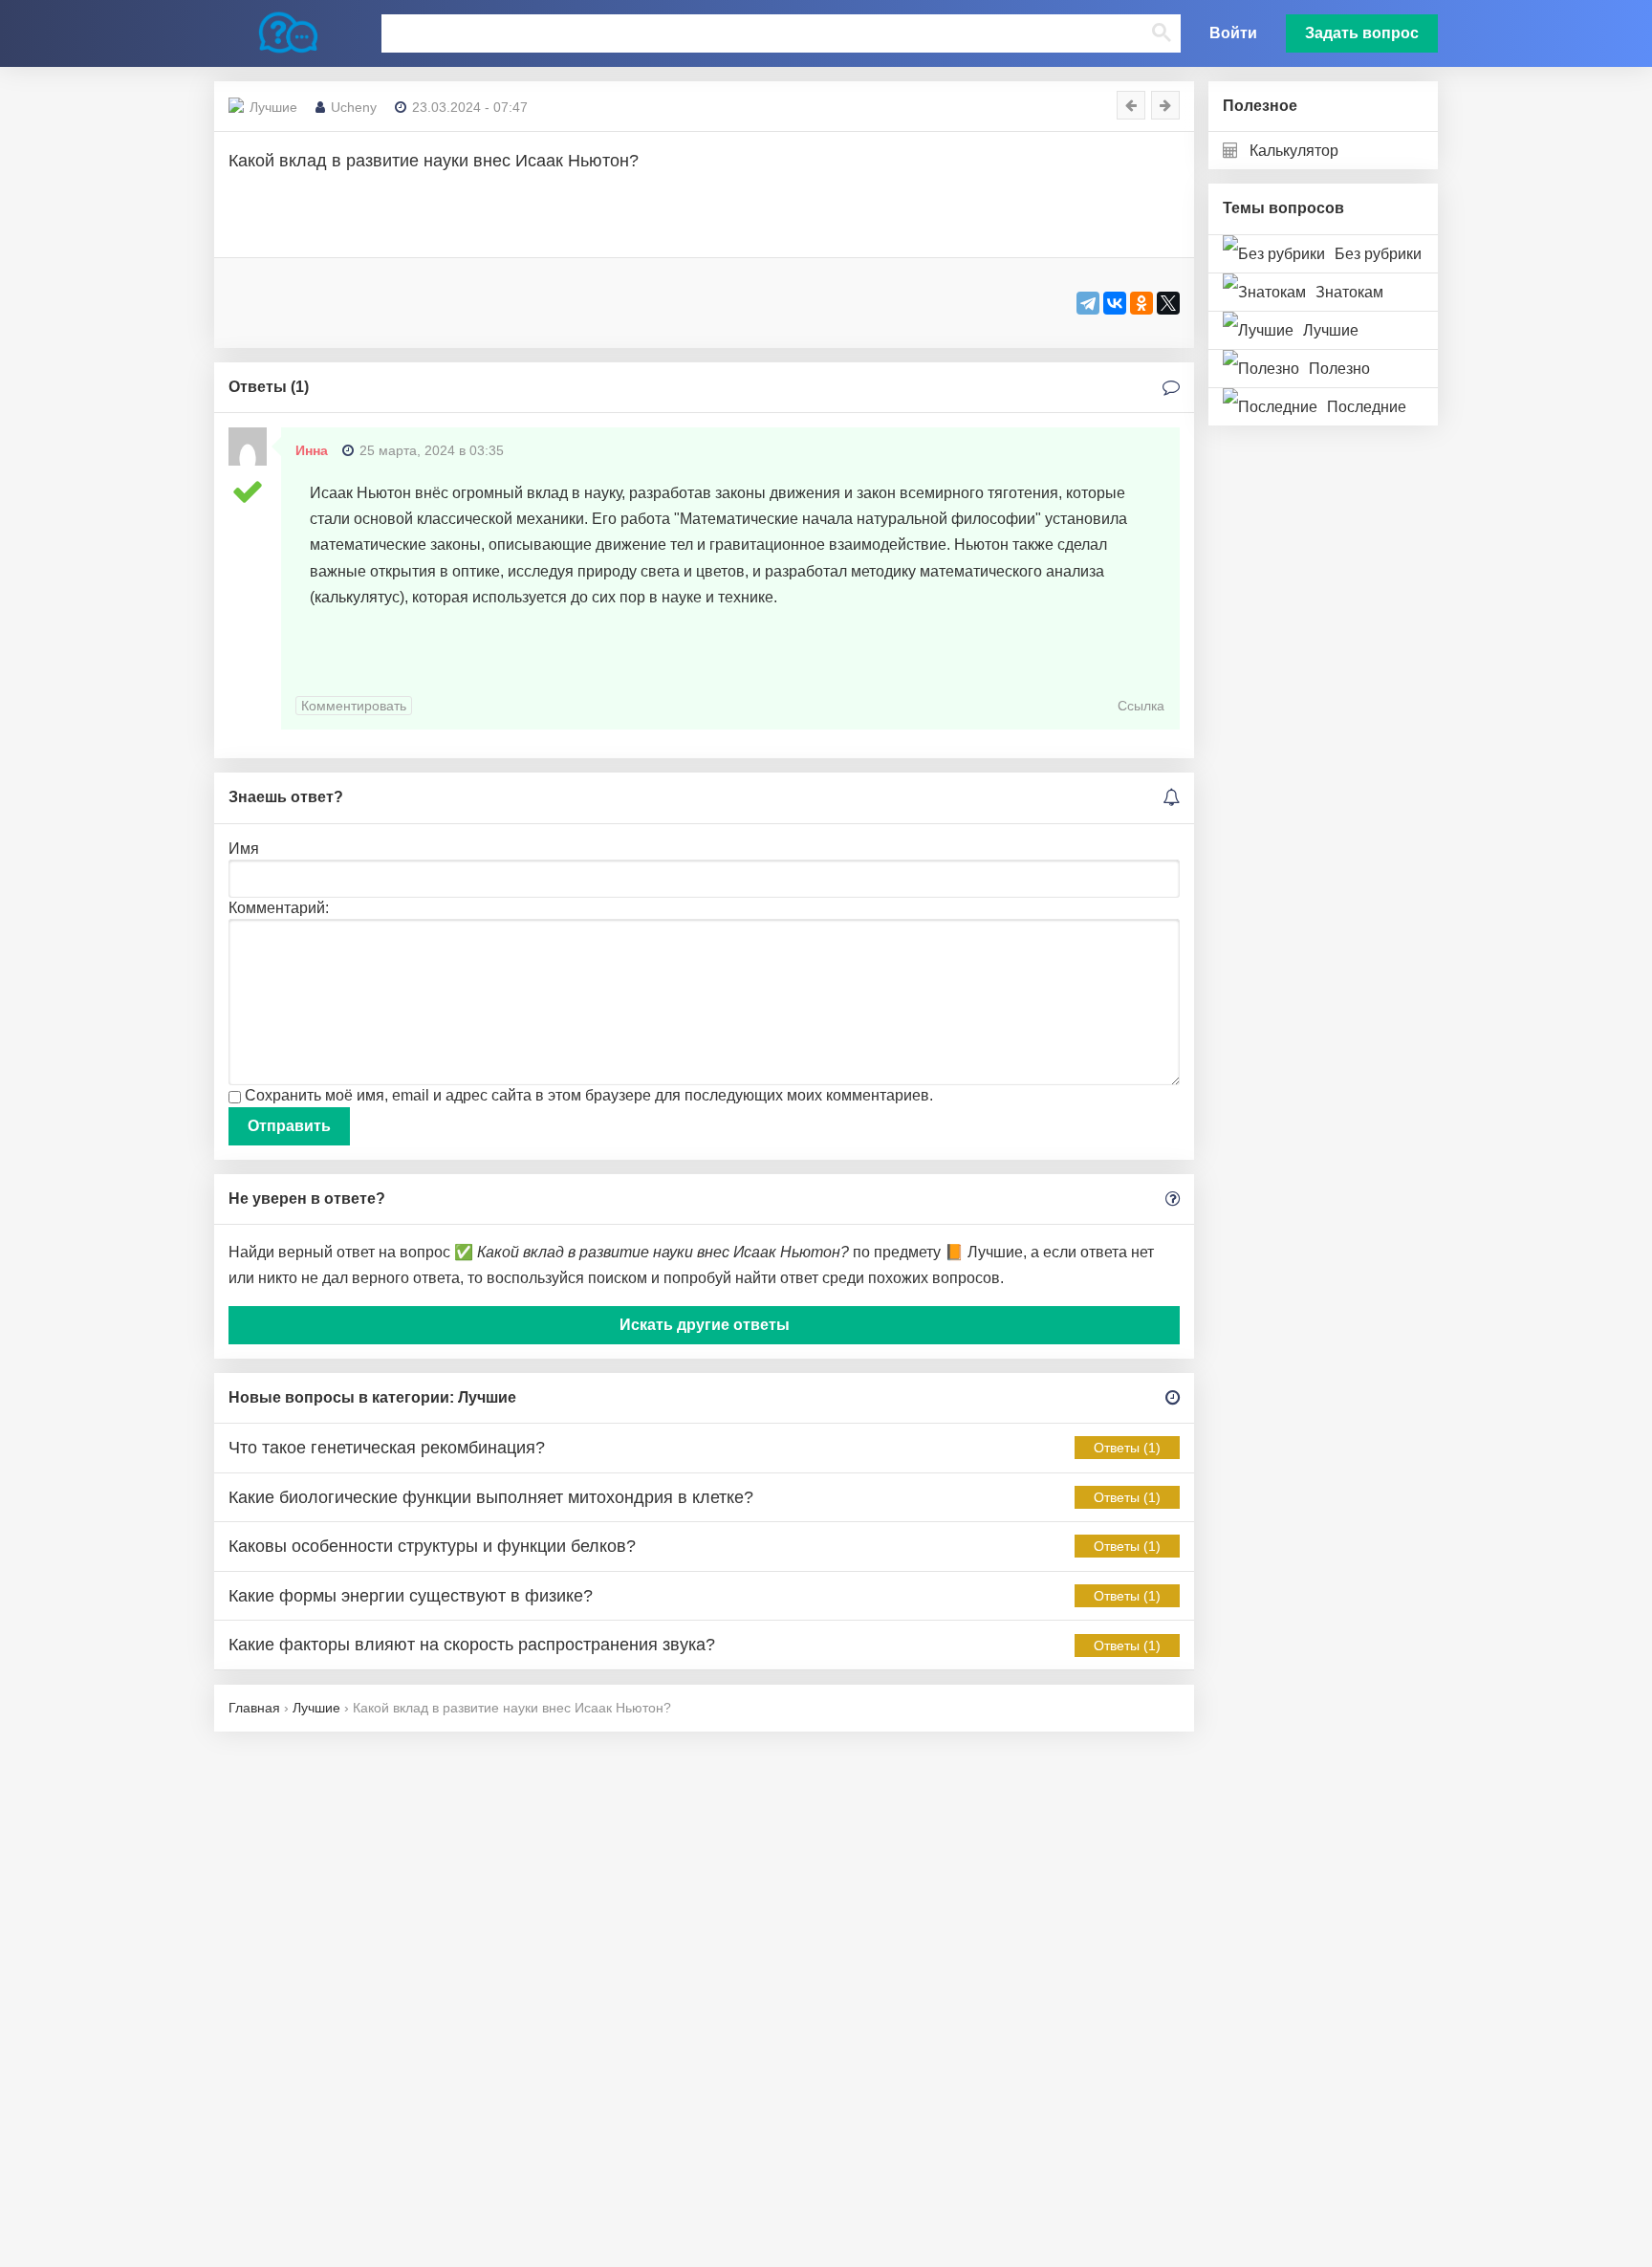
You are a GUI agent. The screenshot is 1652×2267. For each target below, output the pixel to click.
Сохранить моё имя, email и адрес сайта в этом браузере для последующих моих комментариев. (589, 1095)
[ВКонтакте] (1115, 303)
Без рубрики (1378, 254)
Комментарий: (279, 908)
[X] (1168, 303)
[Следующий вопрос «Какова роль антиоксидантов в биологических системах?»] (1165, 105)
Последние (1367, 407)
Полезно (1339, 369)
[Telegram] (1088, 303)
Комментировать (354, 706)
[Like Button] (252, 301)
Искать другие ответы (705, 1325)
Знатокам (1349, 292)
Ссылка (1141, 706)
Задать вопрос (1362, 33)
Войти (1233, 33)
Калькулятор (1294, 151)
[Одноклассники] (1141, 303)
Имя (244, 849)
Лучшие (1331, 330)
